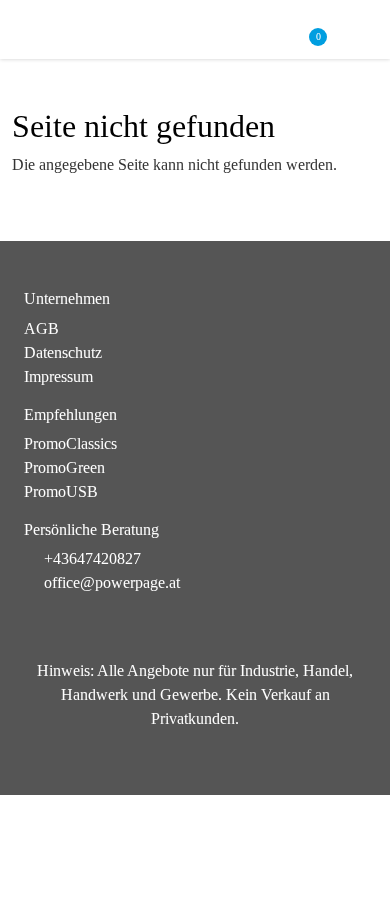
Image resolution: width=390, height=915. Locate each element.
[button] (356, 30)
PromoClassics (70, 443)
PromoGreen (64, 467)
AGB (41, 328)
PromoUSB (61, 491)
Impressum (58, 376)
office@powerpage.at (112, 582)
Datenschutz (63, 352)
